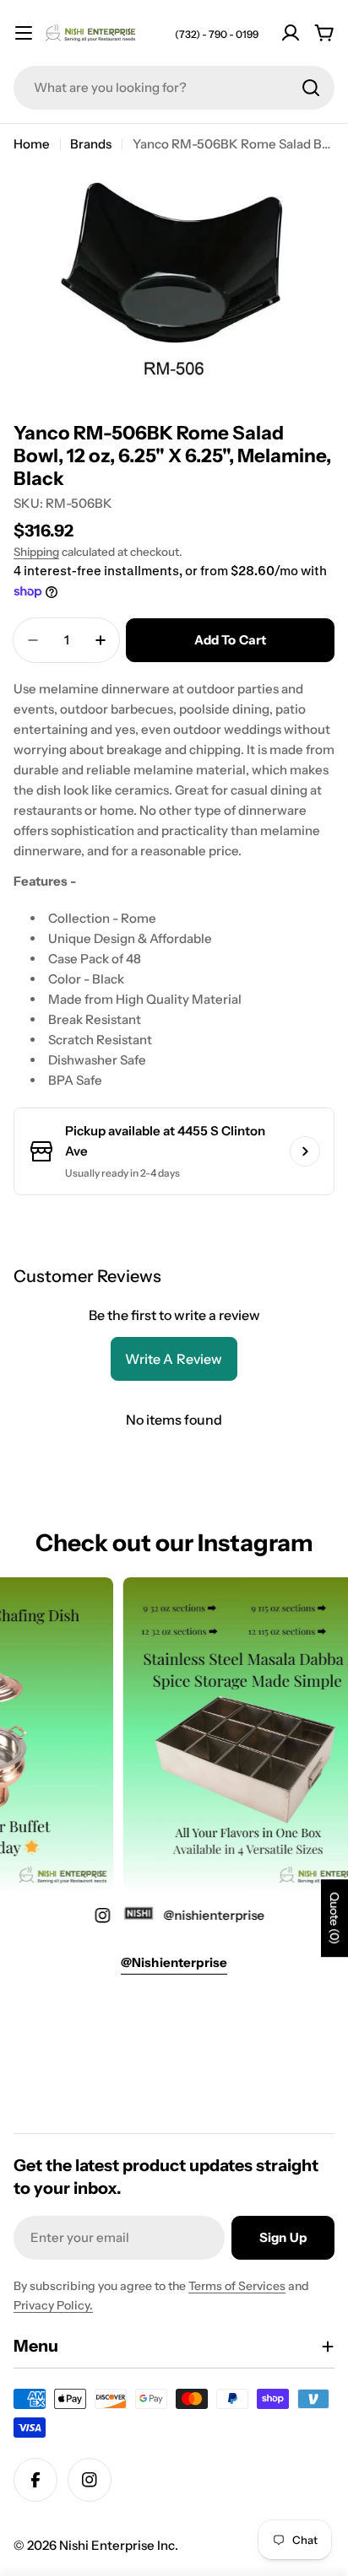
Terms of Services (237, 2286)
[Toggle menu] (24, 33)
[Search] (311, 88)
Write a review (174, 1359)
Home (32, 144)
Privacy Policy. (53, 2305)
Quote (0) (334, 1918)
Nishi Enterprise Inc (117, 2545)
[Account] (291, 33)
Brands (91, 144)
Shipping (36, 552)
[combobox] (174, 88)
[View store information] (305, 1151)
